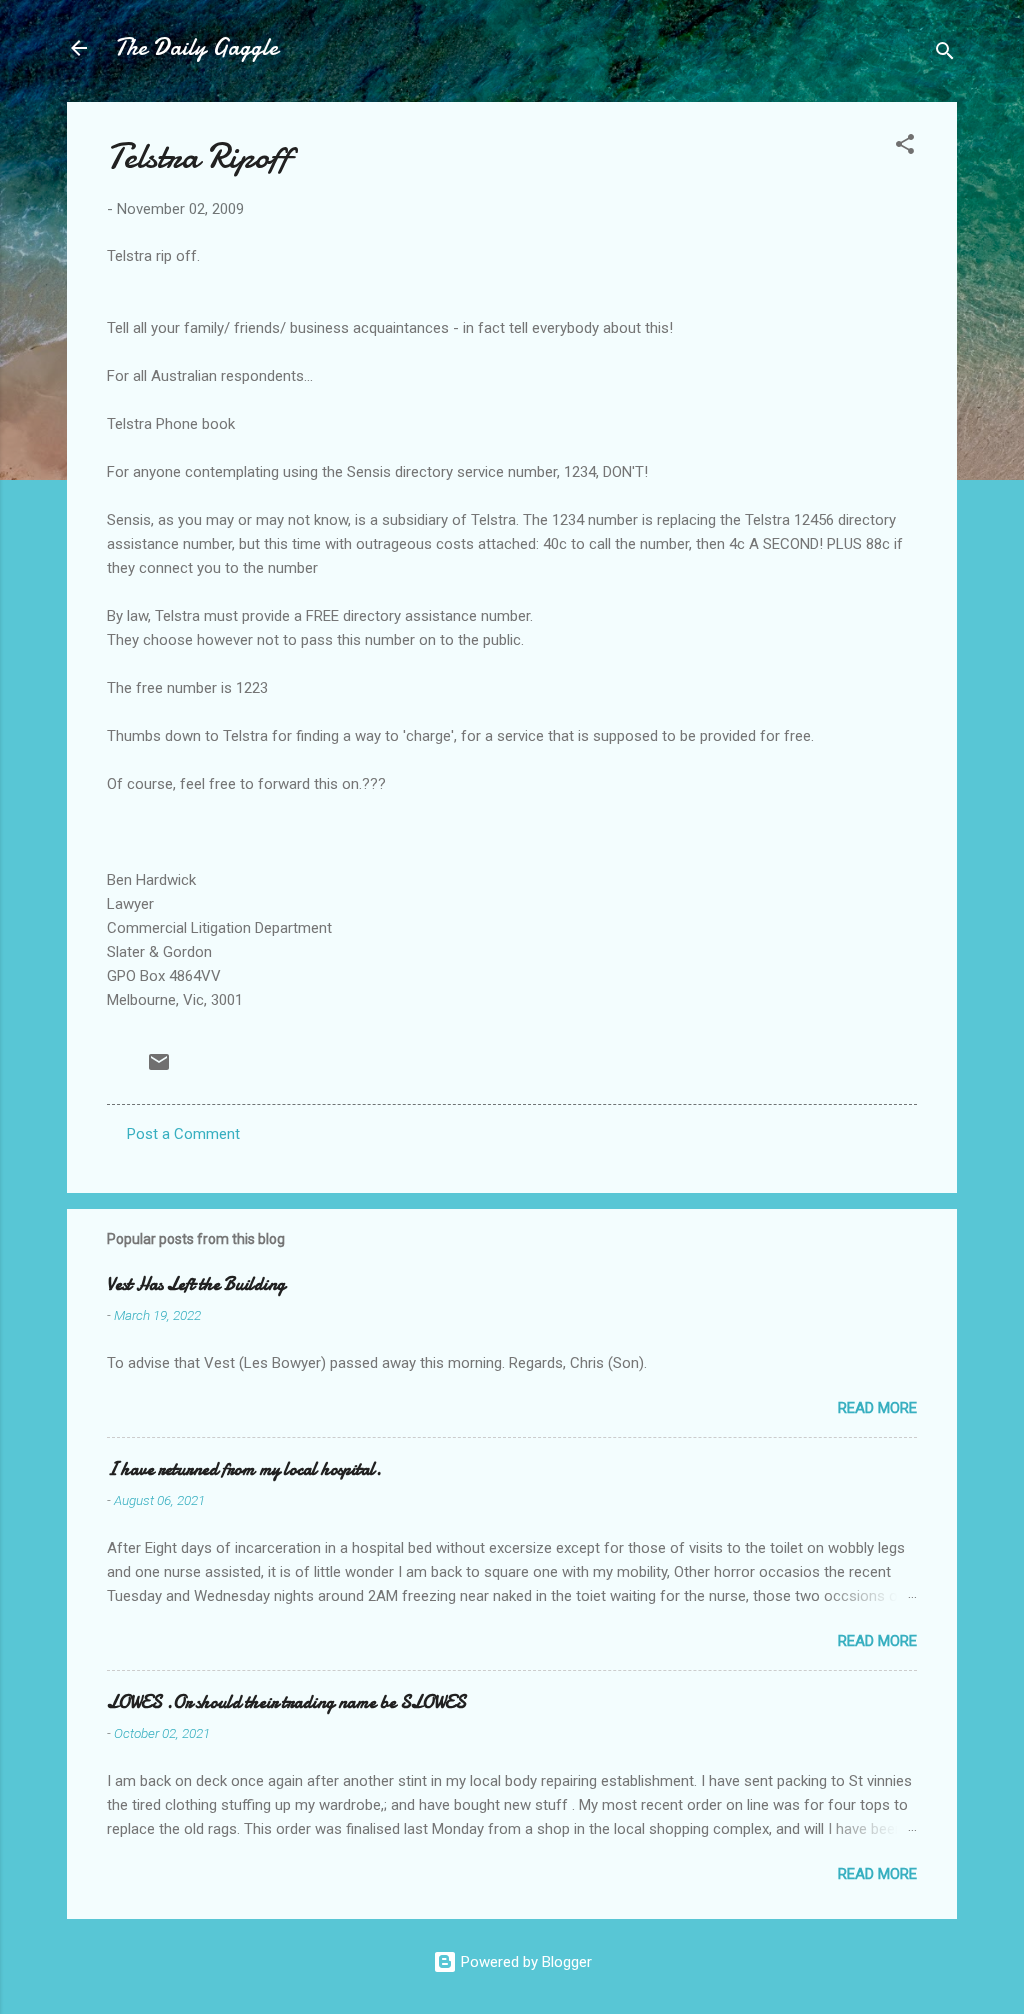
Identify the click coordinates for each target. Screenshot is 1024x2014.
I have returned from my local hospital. (244, 1469)
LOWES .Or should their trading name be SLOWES (286, 1702)
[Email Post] (159, 1069)
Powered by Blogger (524, 1962)
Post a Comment (183, 1134)
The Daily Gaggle (196, 47)
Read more (877, 1408)
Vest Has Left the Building (196, 1284)
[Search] (945, 54)
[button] (905, 147)
